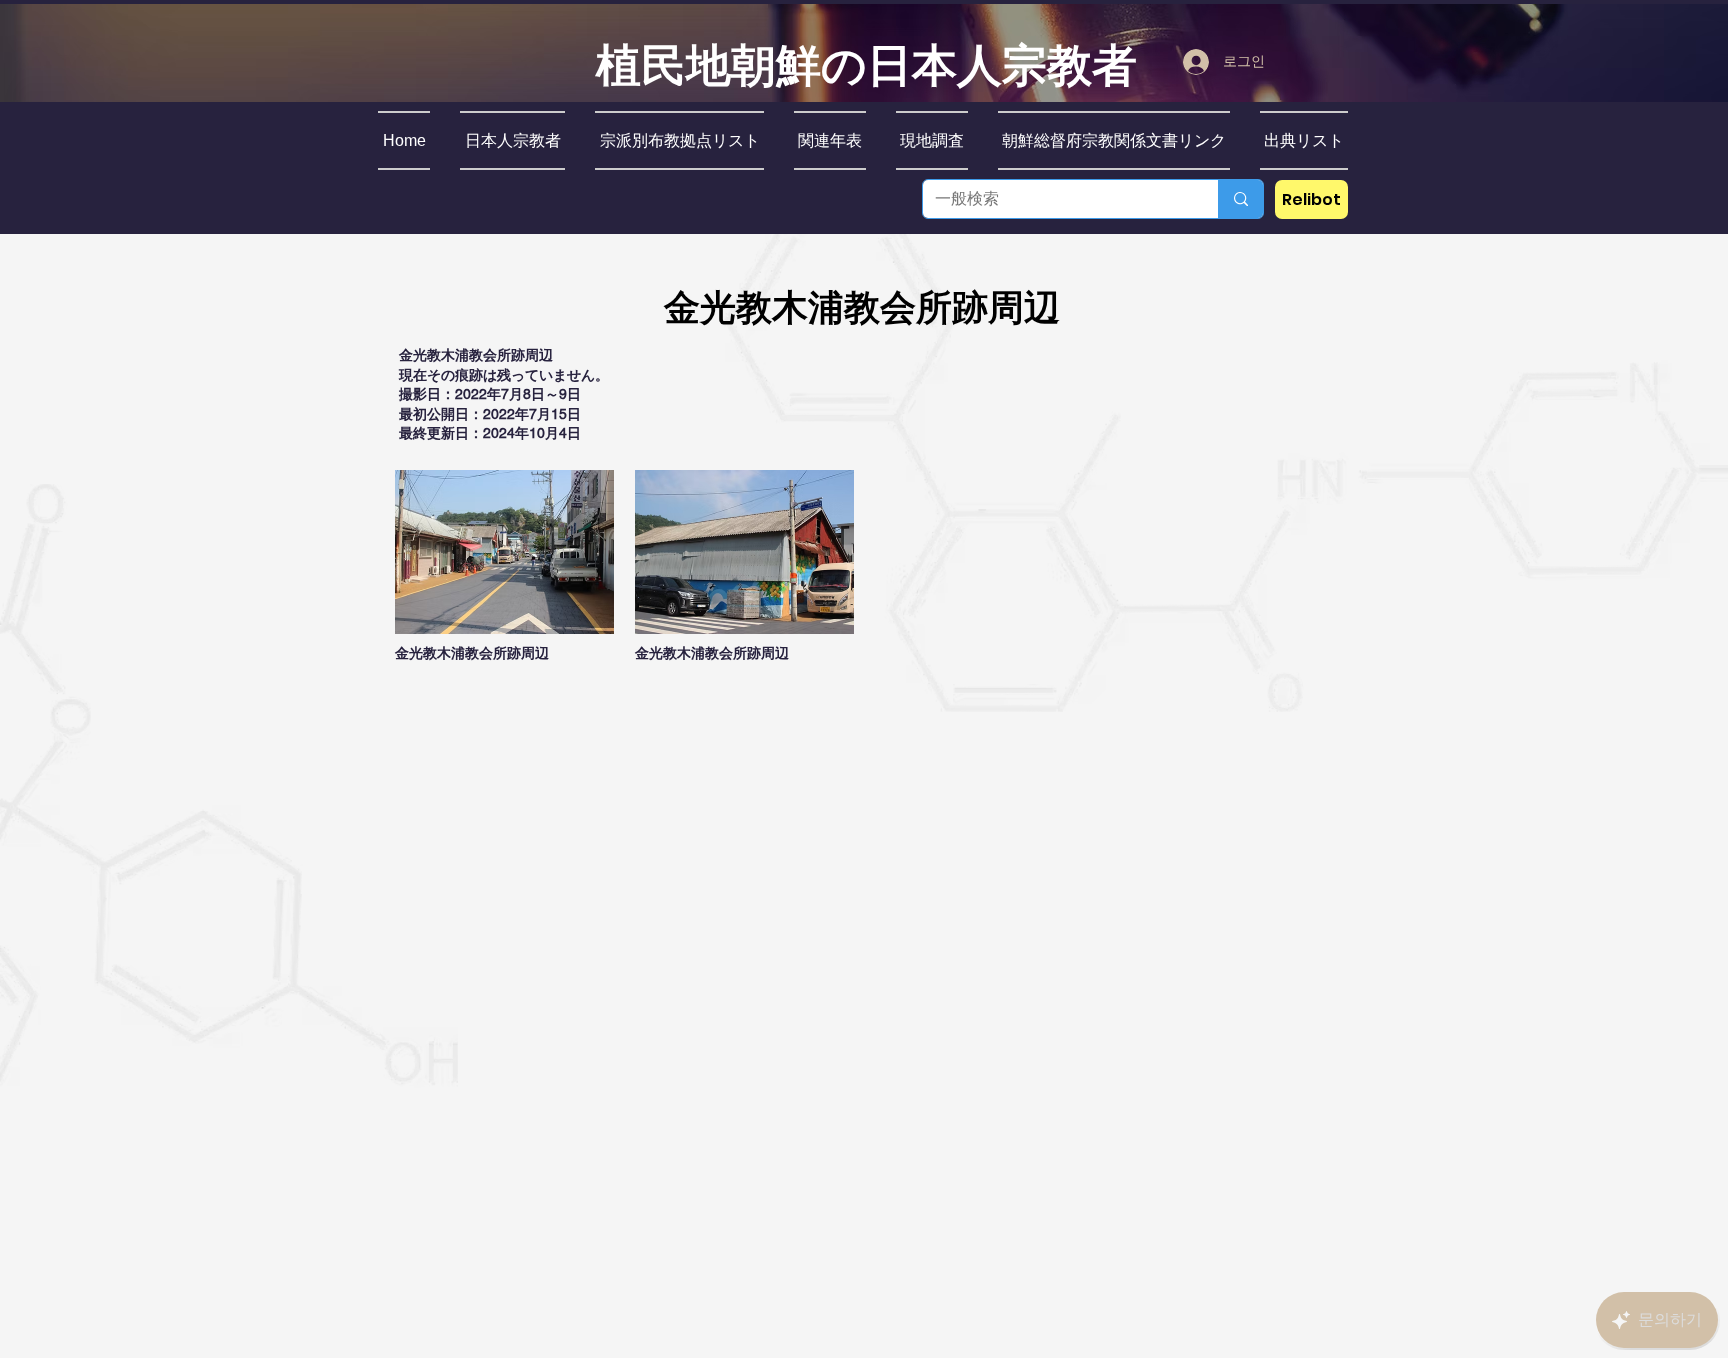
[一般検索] (1240, 199)
